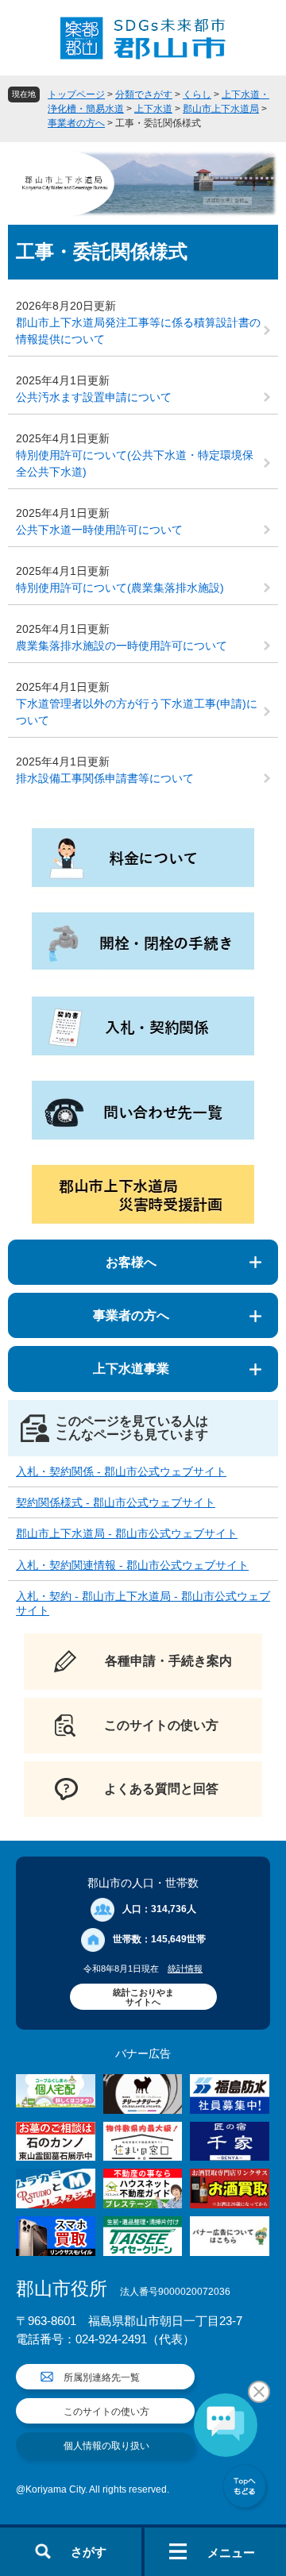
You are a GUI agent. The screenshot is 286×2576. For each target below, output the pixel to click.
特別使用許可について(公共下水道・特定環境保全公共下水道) (135, 463)
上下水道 (153, 109)
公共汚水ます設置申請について (94, 397)
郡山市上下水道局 (221, 109)
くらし (197, 94)
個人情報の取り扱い (106, 2446)
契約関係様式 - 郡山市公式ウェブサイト (116, 1502)
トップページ (76, 94)
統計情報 (185, 1969)
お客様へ (131, 1262)
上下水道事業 (131, 1369)
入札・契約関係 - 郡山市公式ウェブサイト (121, 1471)
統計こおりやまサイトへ (143, 1997)
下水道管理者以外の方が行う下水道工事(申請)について (137, 712)
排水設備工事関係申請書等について (105, 778)
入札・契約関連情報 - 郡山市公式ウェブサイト (132, 1565)
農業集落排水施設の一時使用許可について (122, 646)
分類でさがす (144, 94)
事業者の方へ (76, 123)
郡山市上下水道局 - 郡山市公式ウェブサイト (127, 1533)
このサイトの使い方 (106, 2412)
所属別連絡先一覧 (102, 2377)
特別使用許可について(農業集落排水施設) (120, 588)
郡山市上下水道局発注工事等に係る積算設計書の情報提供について (138, 331)
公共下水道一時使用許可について (99, 530)
